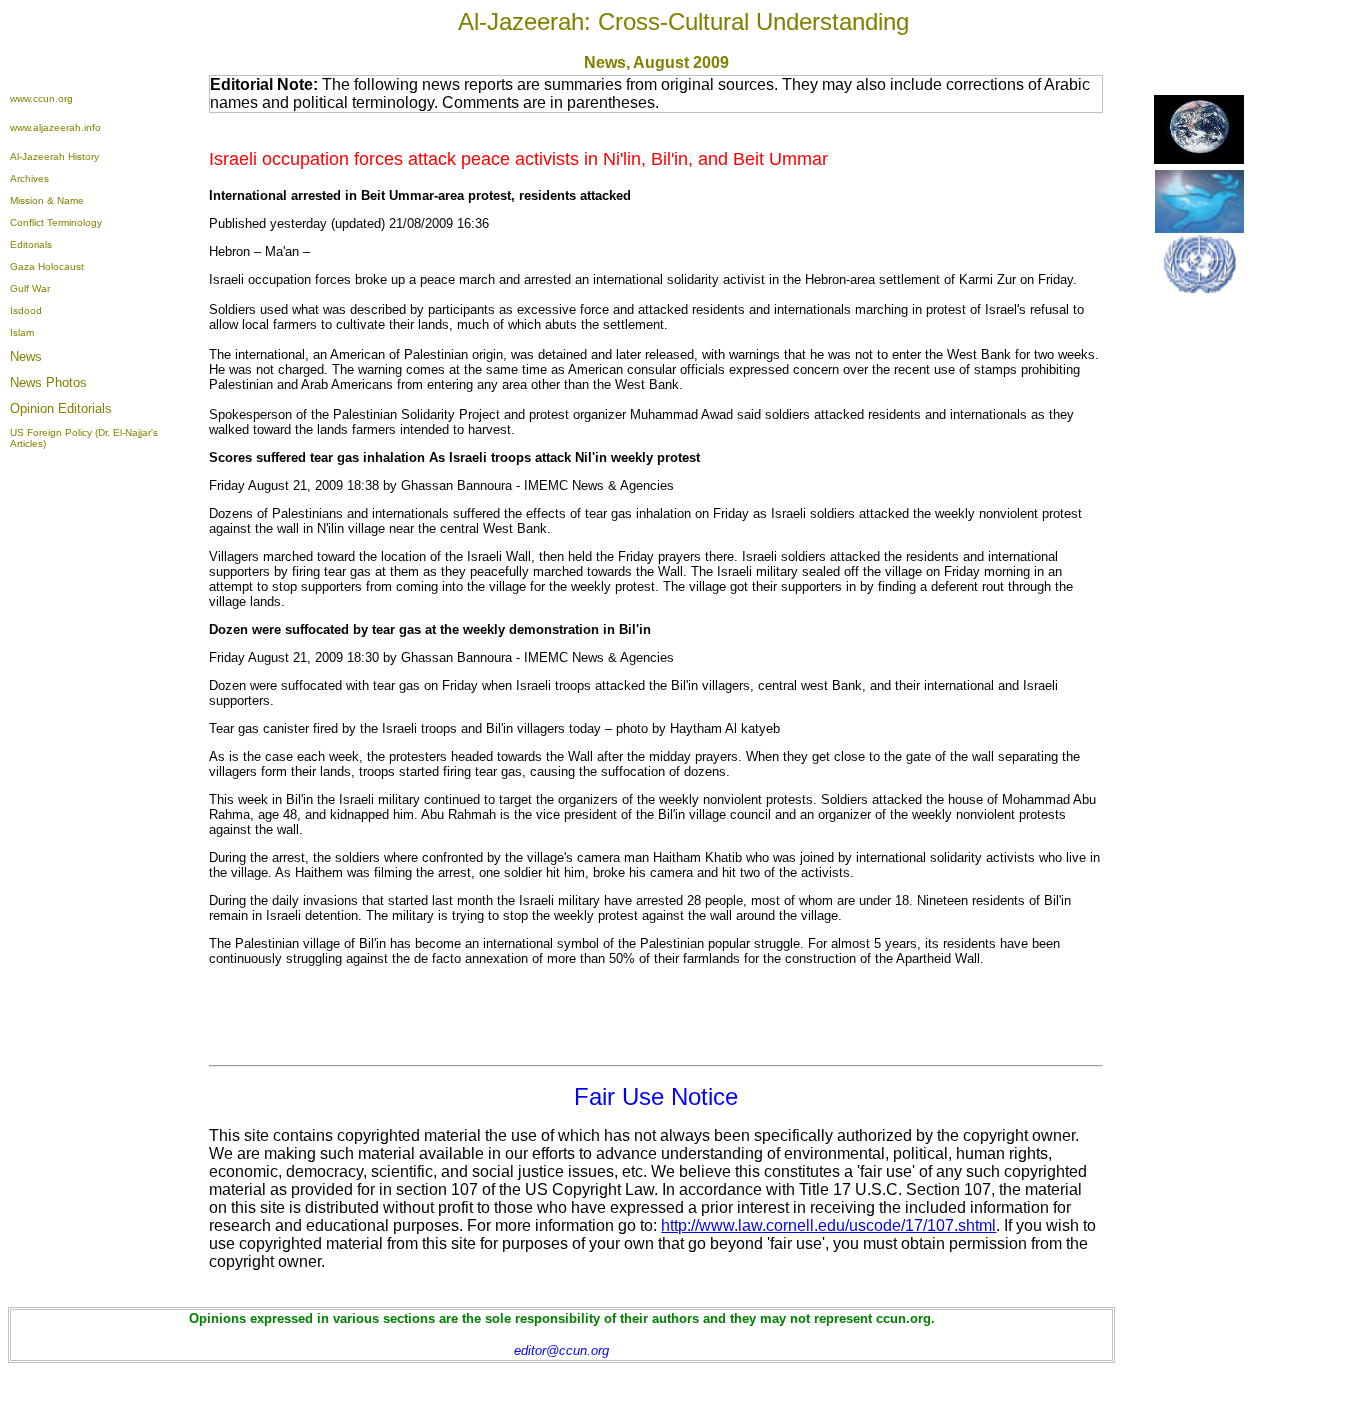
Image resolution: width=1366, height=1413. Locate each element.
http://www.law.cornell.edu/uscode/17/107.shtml (828, 1225)
